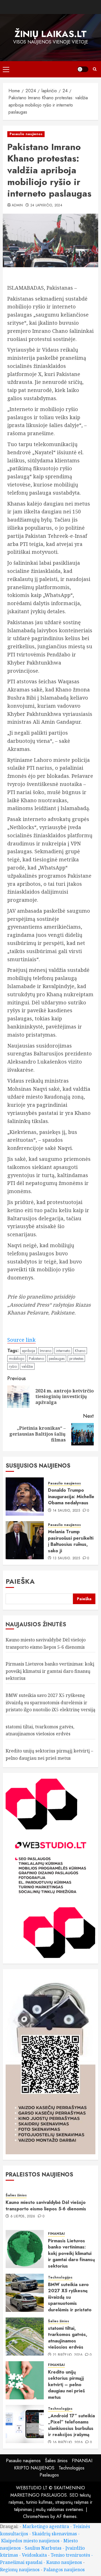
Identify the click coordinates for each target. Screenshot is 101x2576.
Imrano (46, 1351)
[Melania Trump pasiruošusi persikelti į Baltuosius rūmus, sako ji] (25, 1540)
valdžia (27, 1366)
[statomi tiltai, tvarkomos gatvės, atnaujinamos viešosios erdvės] (25, 2337)
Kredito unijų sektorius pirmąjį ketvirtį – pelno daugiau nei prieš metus (66, 2385)
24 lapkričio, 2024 (46, 206)
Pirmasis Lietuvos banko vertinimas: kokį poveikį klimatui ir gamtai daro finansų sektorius (50, 1671)
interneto (63, 1351)
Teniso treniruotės (70, 2555)
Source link (21, 1340)
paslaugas (57, 1359)
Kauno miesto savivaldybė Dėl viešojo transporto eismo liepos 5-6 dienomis (46, 2205)
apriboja (28, 1351)
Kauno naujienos (64, 2562)
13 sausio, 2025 (66, 1558)
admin (17, 206)
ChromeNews (36, 2516)
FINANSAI (56, 2234)
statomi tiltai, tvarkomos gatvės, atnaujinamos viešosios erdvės (40, 1730)
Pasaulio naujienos (26, 134)
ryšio (13, 1366)
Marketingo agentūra (46, 2526)
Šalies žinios (16, 2195)
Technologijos (60, 2278)
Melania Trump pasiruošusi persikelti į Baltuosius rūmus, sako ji (71, 1541)
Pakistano (36, 1359)
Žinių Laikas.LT (51, 34)
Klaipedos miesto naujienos (30, 2541)
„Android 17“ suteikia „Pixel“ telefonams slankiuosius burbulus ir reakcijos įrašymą (71, 2425)
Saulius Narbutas (43, 2548)
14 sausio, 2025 (66, 1511)
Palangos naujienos (64, 2570)
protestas (76, 1359)
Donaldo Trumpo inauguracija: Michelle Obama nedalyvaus (71, 1496)
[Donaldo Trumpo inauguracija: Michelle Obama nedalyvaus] (25, 1496)
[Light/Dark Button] (83, 69)
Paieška (20, 1581)
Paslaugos (49, 2475)
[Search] (95, 69)
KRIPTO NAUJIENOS (34, 2468)
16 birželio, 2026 (68, 2443)
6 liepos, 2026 (23, 2217)
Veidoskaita (34, 2555)
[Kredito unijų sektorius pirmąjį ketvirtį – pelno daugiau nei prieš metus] (25, 2380)
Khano (80, 1351)
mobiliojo (17, 1359)
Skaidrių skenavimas (54, 2534)
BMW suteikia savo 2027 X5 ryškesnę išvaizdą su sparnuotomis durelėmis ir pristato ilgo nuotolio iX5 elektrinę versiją (50, 1702)
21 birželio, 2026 (68, 2355)
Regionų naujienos (20, 2570)
